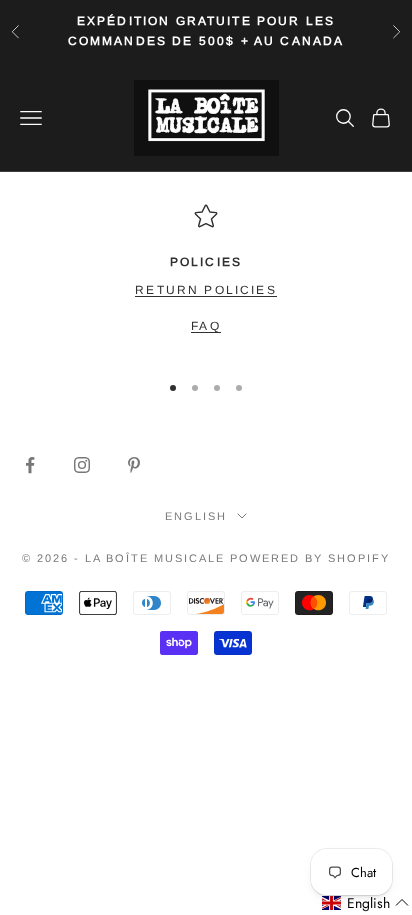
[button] (366, 903)
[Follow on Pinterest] (134, 465)
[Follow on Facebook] (30, 465)
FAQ (205, 326)
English (196, 516)
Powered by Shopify (310, 558)
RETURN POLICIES (205, 290)
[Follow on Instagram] (82, 465)
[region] (206, 278)
